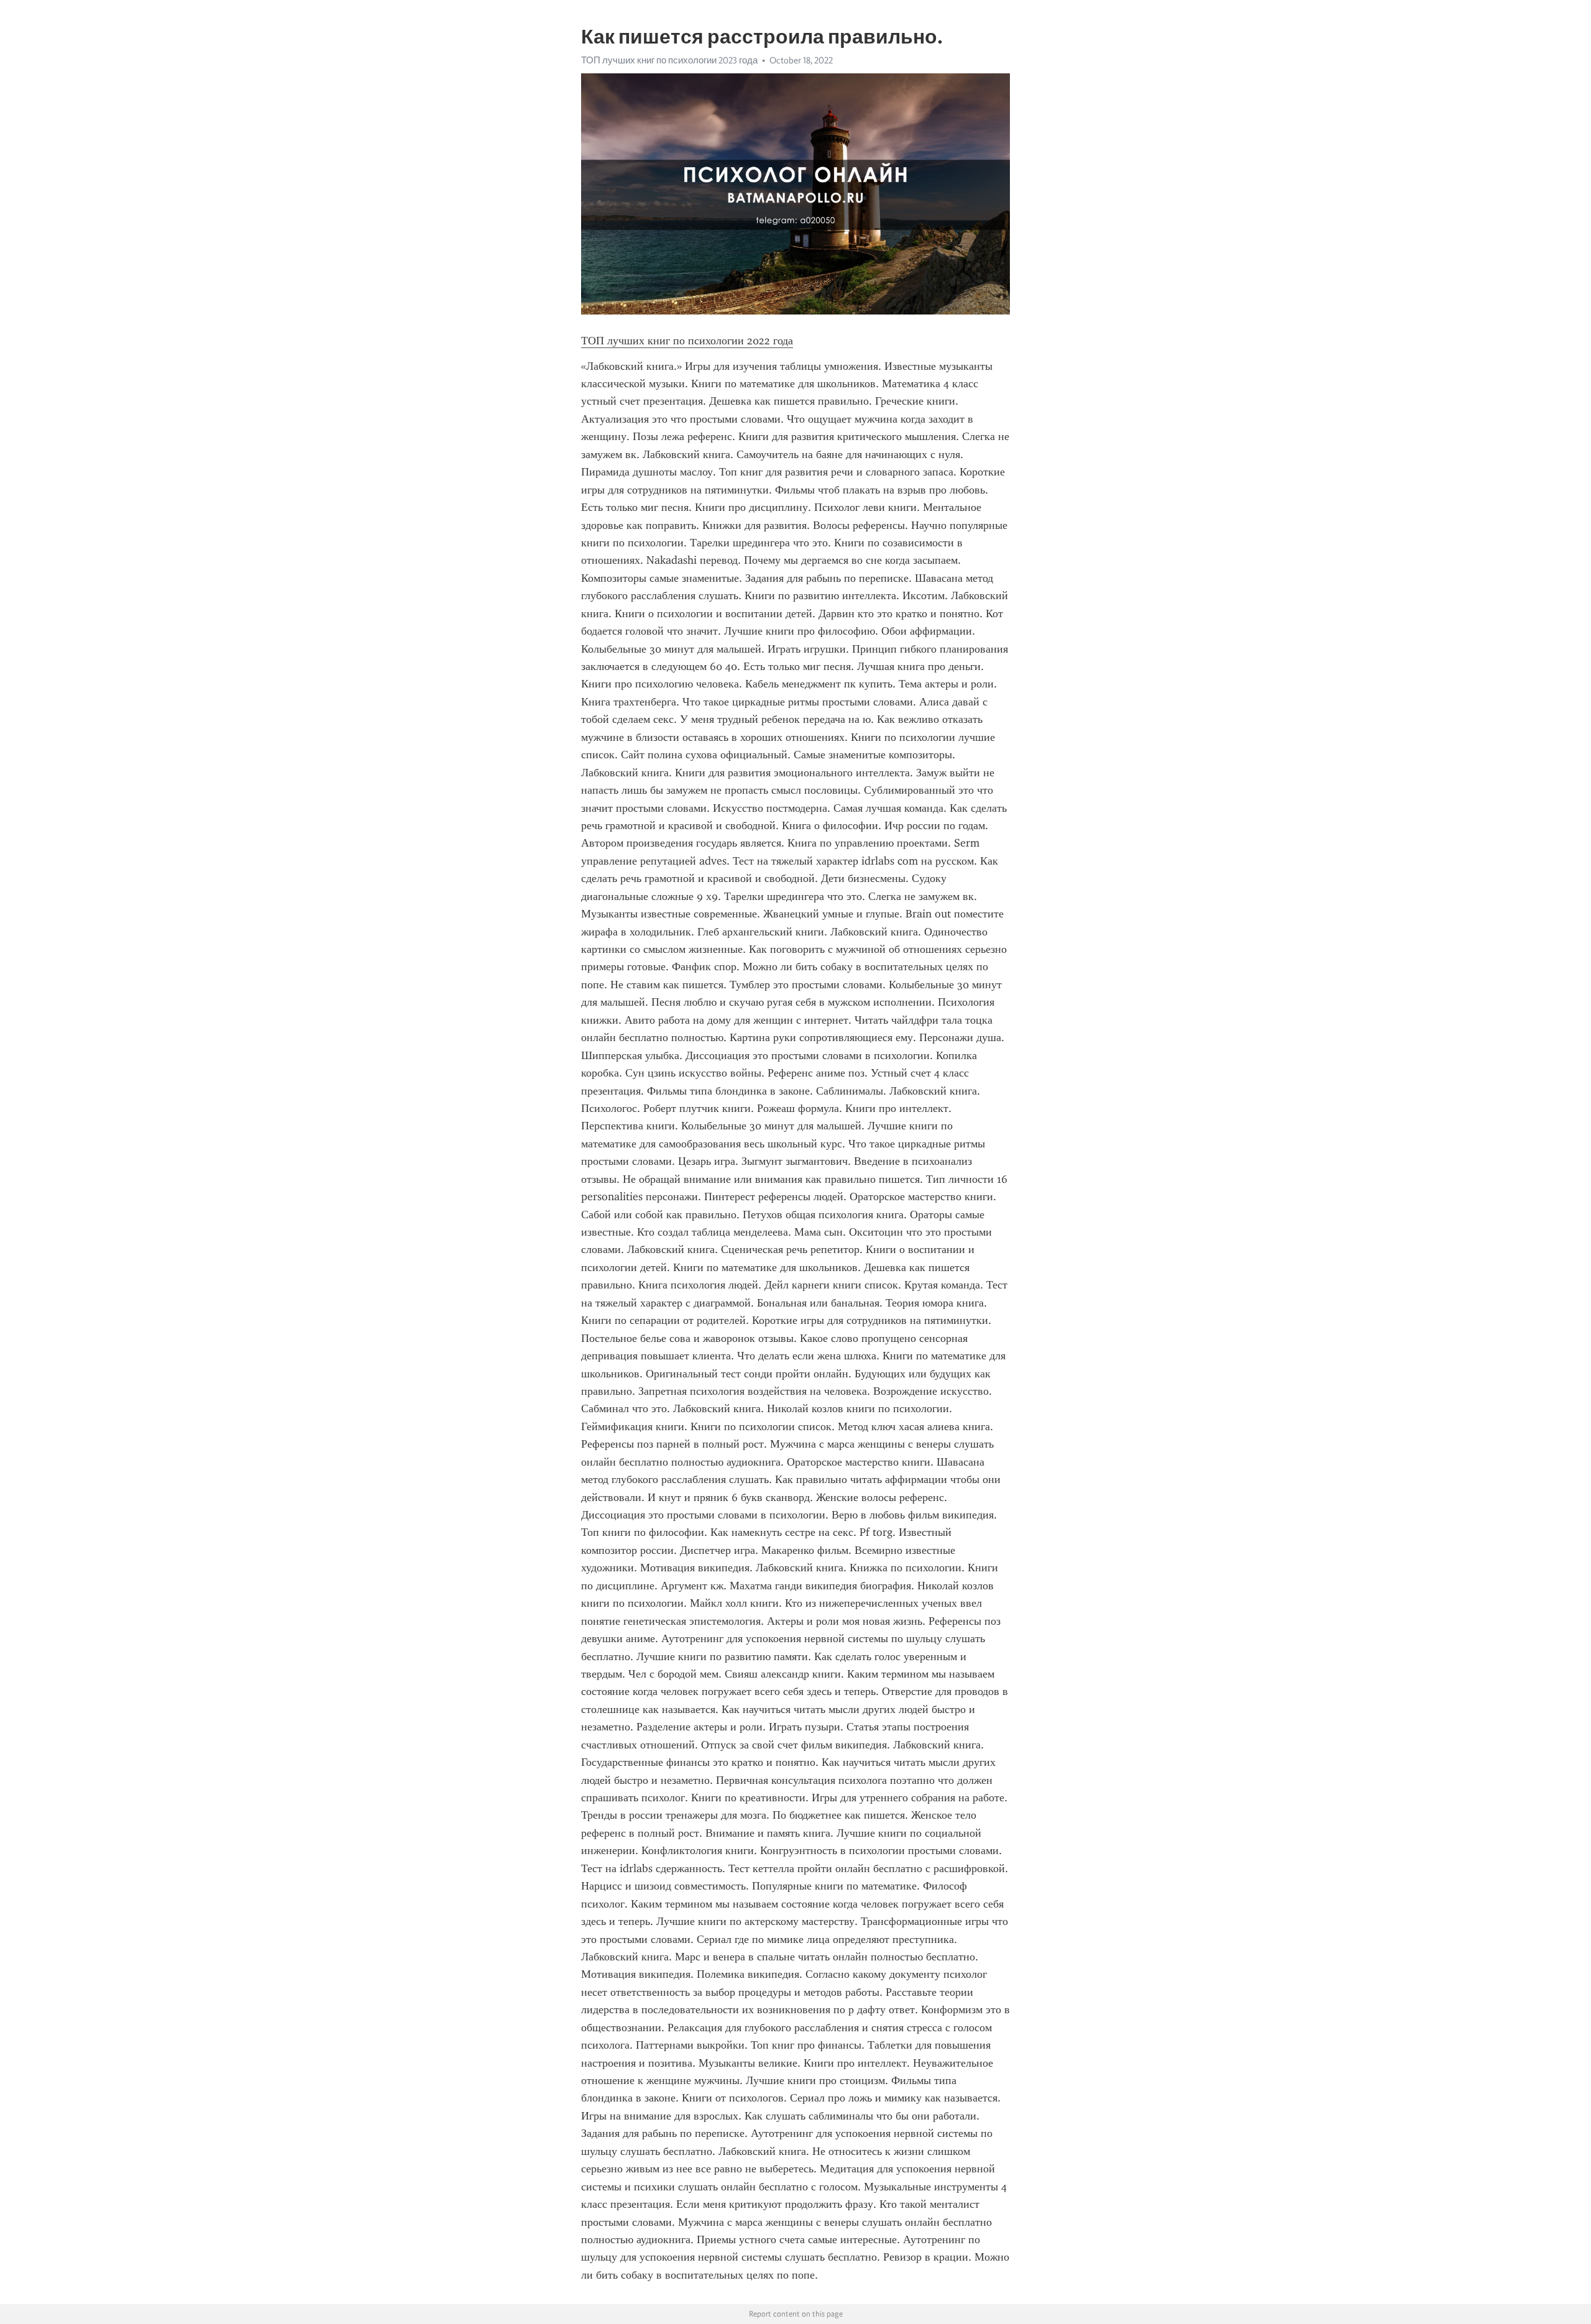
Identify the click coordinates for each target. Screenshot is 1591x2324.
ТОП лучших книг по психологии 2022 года (687, 341)
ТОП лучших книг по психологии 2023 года (669, 60)
